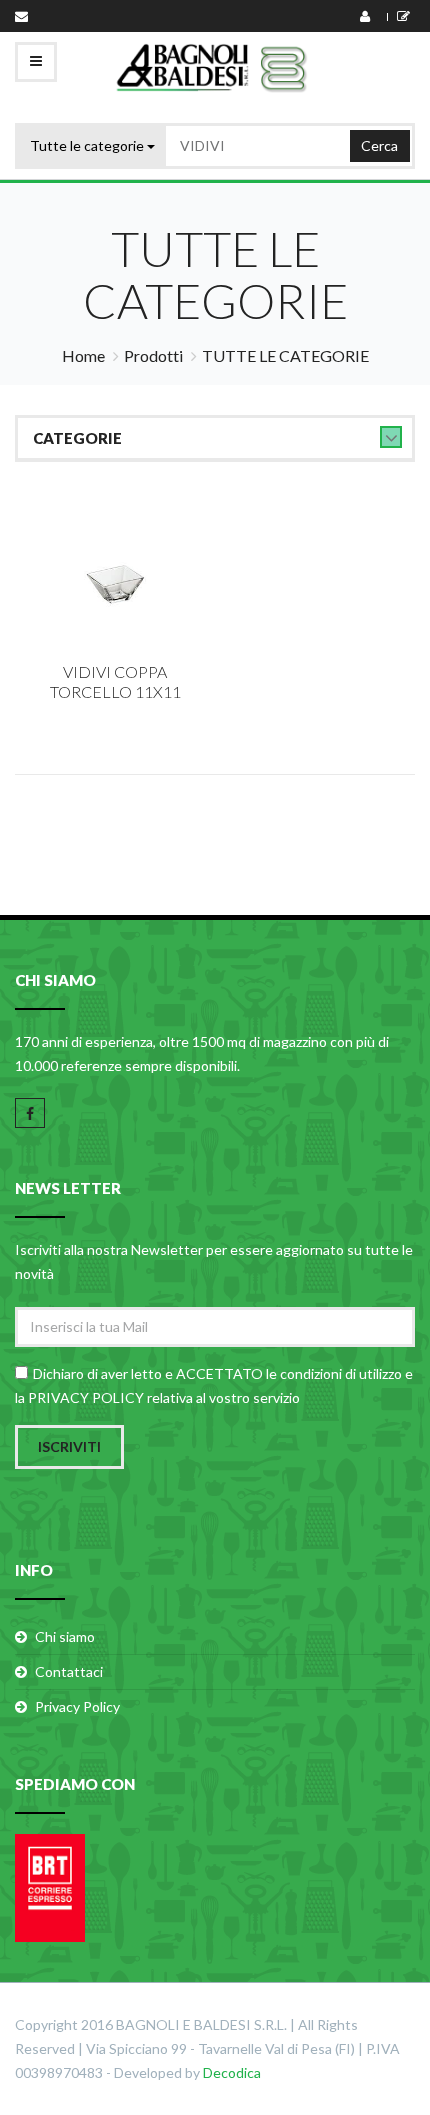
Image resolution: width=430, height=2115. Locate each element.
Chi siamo (65, 1636)
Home (83, 355)
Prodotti (153, 355)
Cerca (379, 145)
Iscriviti (69, 1446)
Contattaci (69, 1671)
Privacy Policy (77, 1706)
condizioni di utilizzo (341, 1373)
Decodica (232, 2072)
